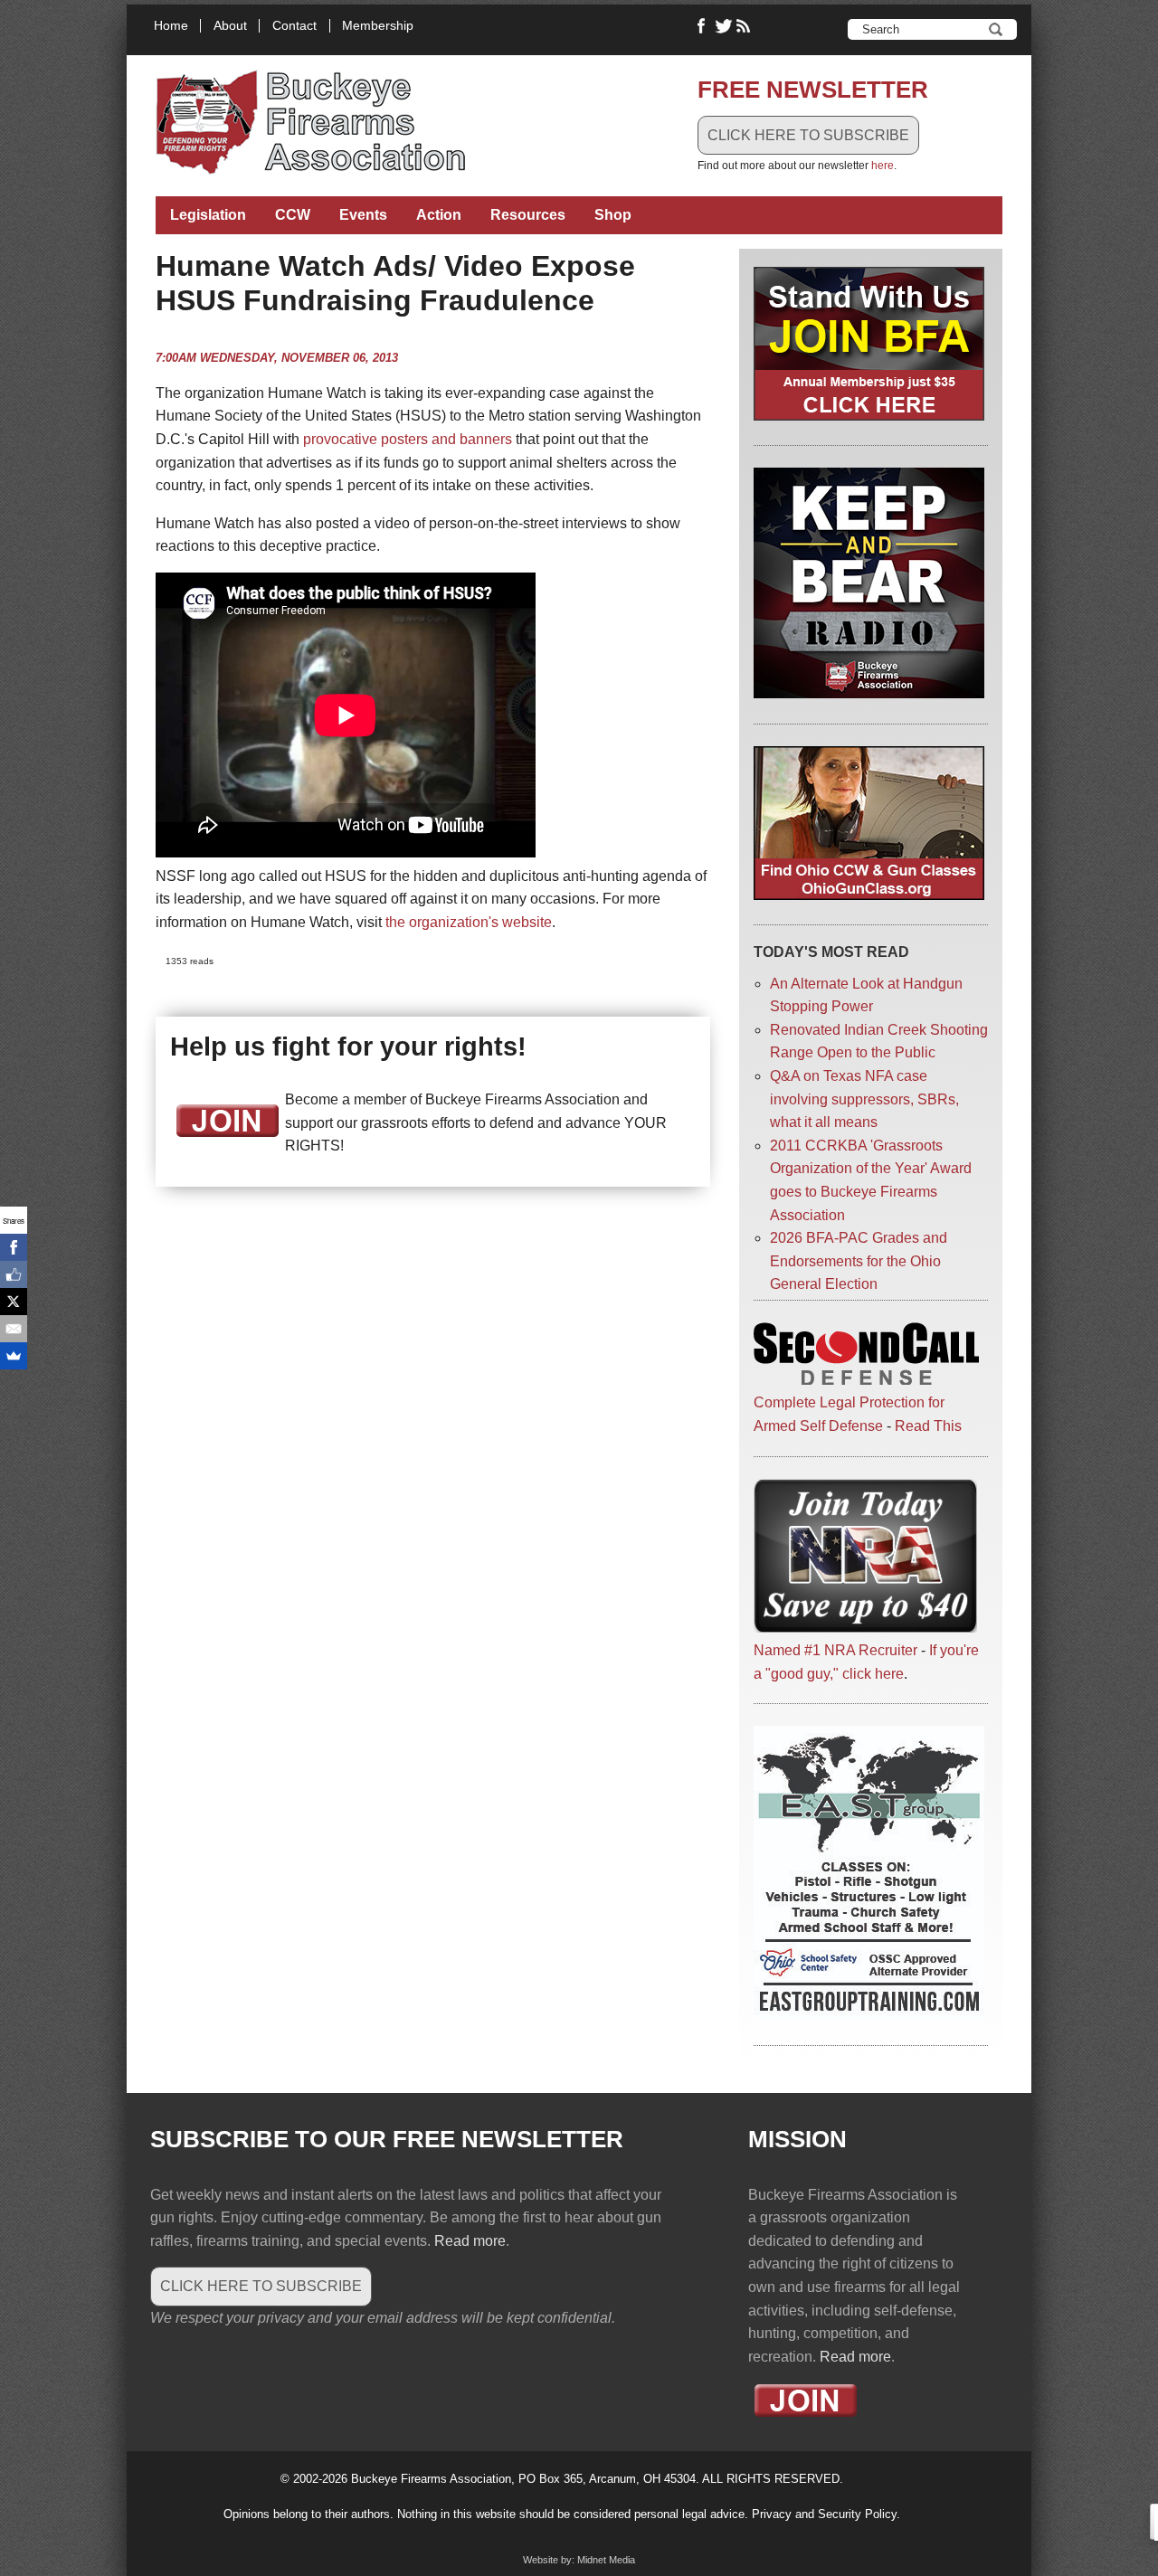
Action (439, 215)
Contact (294, 26)
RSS (745, 26)
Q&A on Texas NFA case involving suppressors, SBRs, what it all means (864, 1099)
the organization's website (469, 922)
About (230, 26)
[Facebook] (14, 1247)
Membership (378, 26)
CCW (293, 215)
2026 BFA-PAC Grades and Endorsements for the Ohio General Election (859, 1261)
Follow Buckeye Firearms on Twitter (724, 26)
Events (363, 215)
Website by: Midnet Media (579, 2560)
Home (171, 26)
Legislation (208, 215)
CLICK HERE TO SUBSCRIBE (808, 135)
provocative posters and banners (408, 439)
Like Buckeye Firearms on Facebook (702, 26)
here (883, 166)
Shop (613, 215)
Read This (928, 1426)
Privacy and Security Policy (824, 2514)
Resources (528, 215)
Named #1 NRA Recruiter (835, 1650)
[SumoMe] (14, 1356)
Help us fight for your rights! (348, 1046)
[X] (14, 1302)
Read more (470, 2241)
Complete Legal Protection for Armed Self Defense (849, 1414)
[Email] (14, 1329)
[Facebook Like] (14, 1274)
